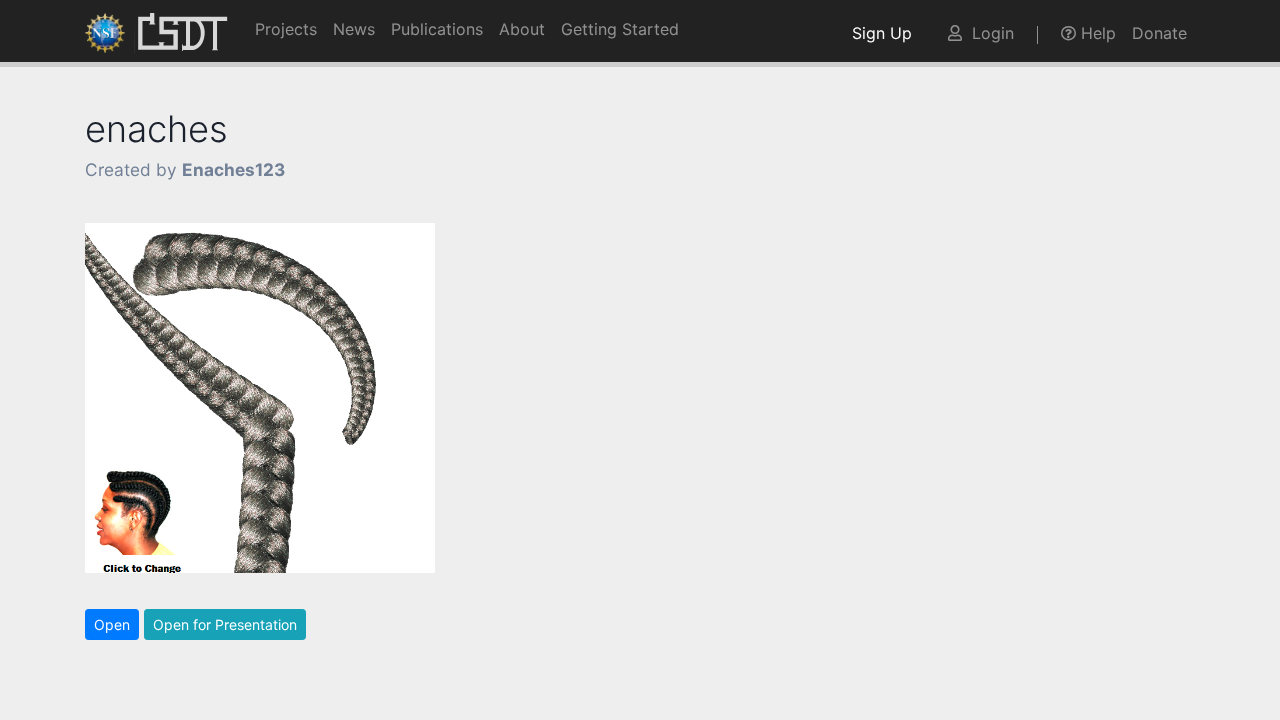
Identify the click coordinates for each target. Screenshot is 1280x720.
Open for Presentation (225, 624)
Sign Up (887, 33)
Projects (286, 29)
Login (988, 33)
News (354, 29)
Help (1096, 33)
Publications (437, 29)
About (522, 29)
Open (112, 624)
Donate (1159, 33)
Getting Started (620, 29)
